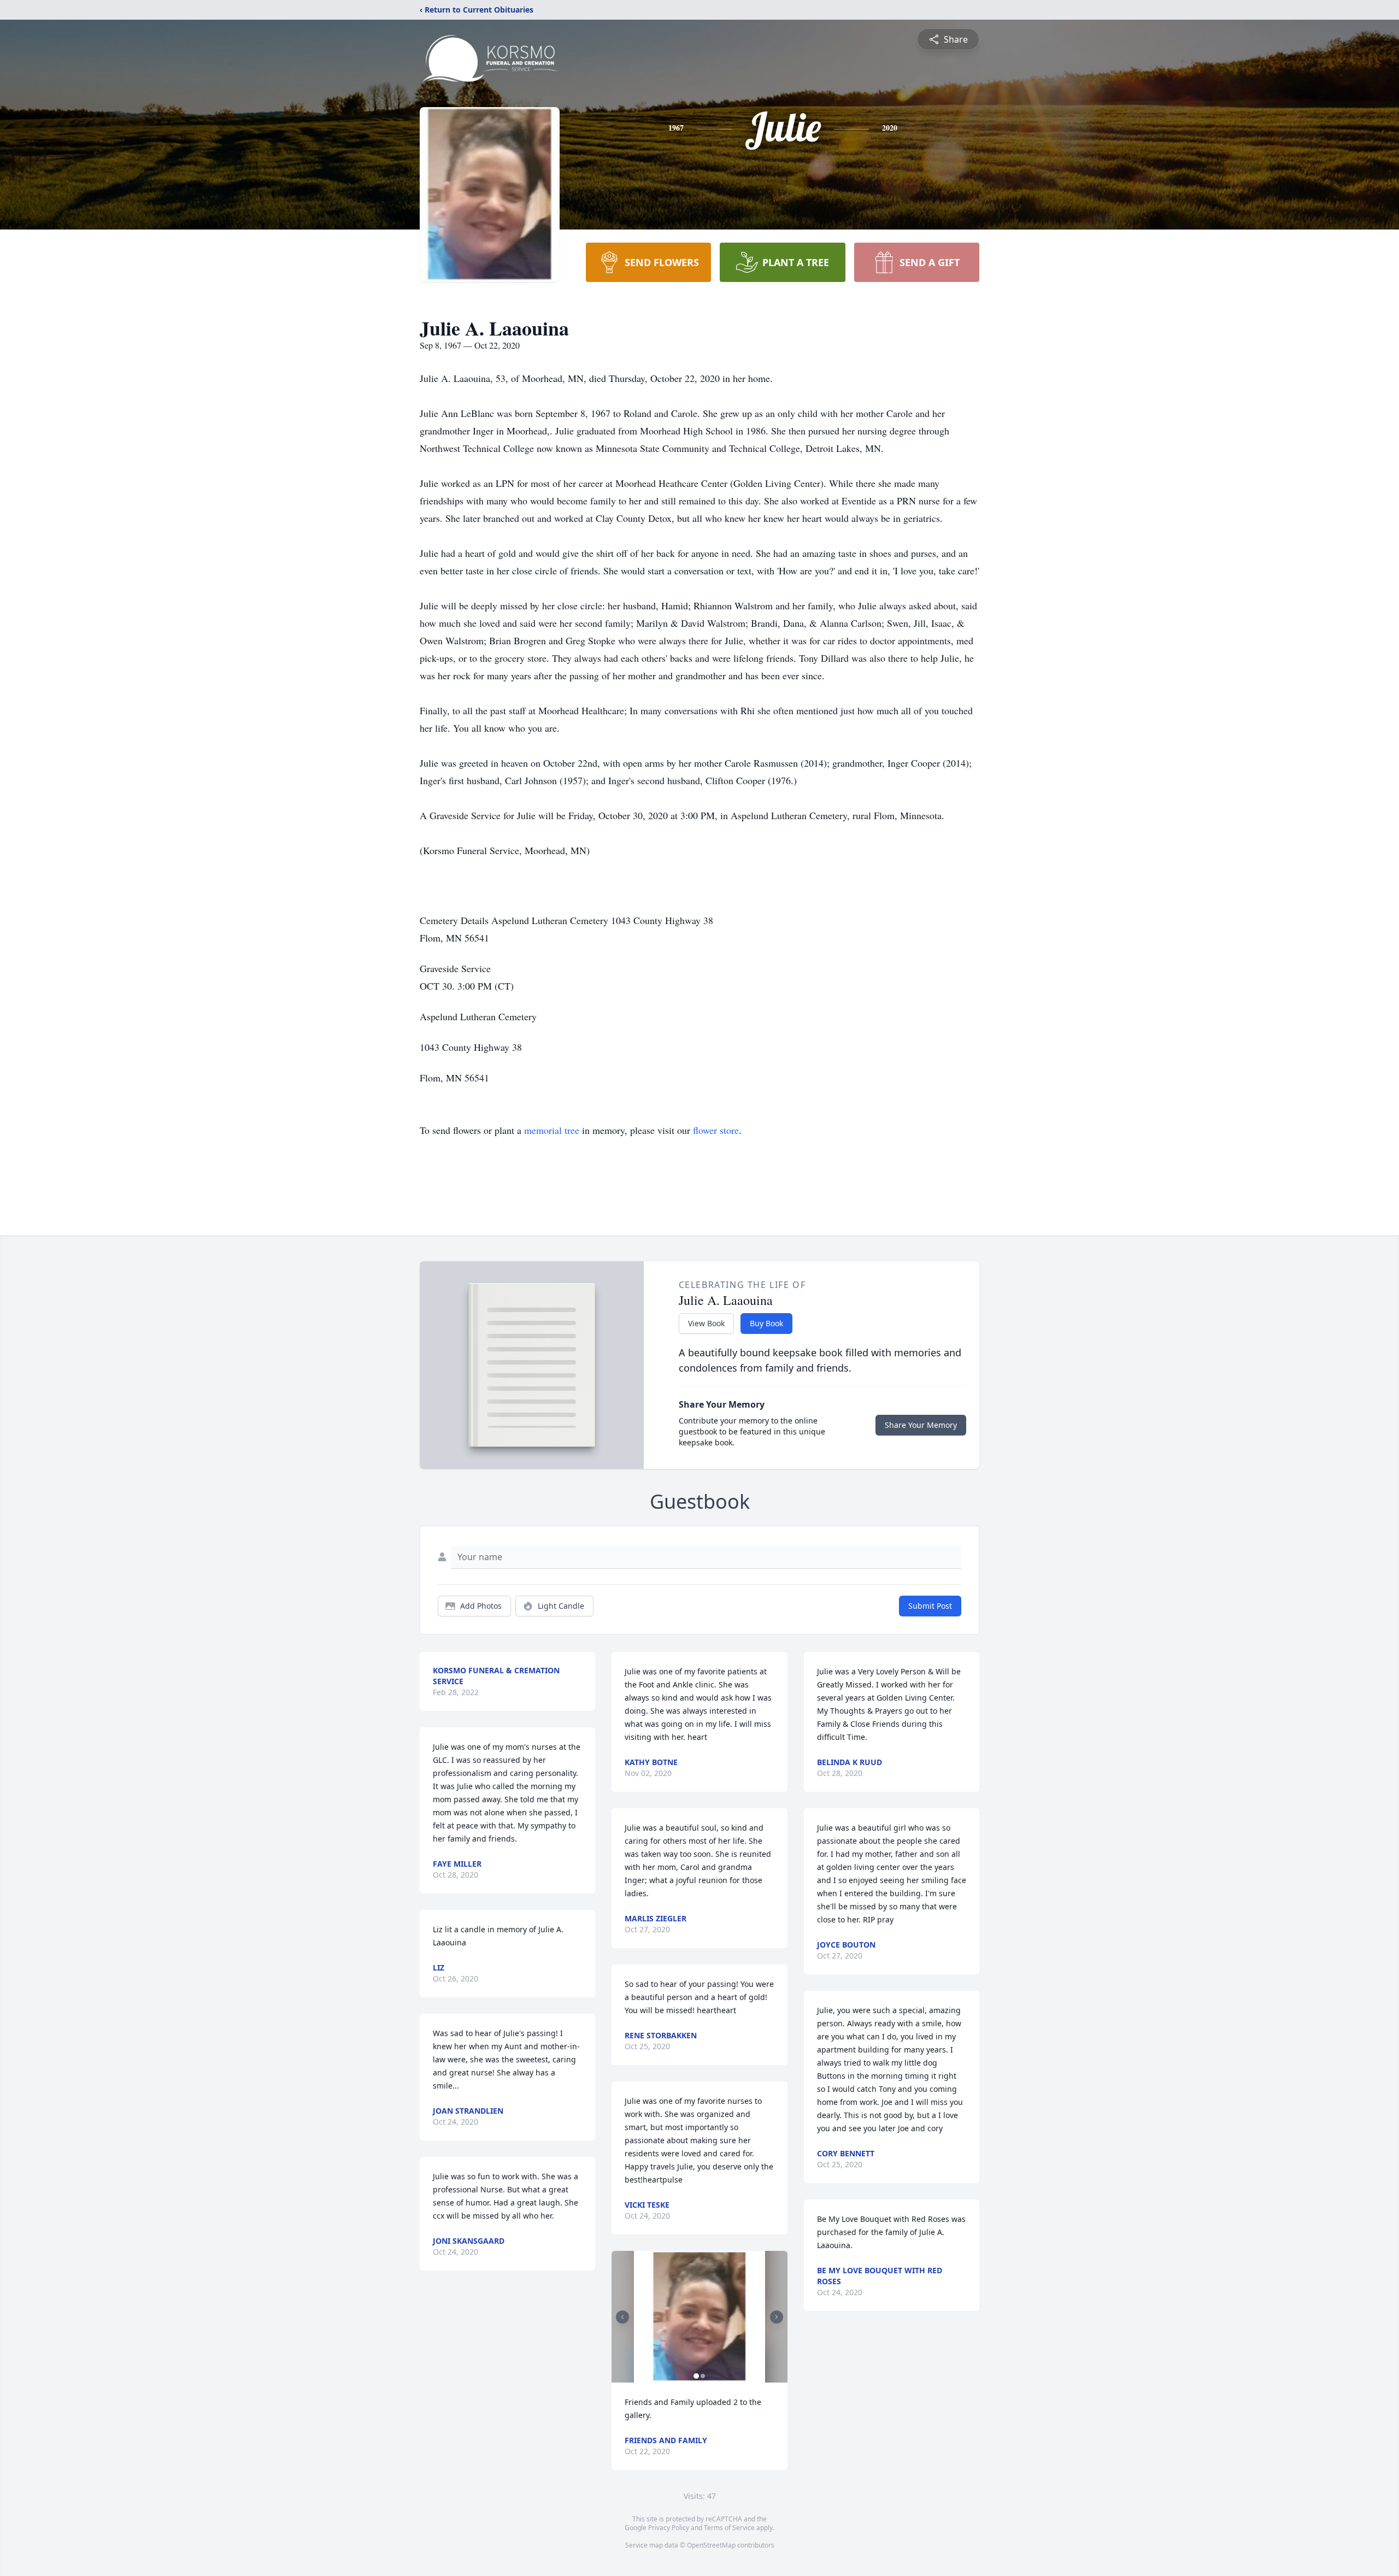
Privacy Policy (669, 2528)
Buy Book (766, 1323)
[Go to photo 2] (703, 2376)
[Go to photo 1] (696, 2376)
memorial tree (552, 1130)
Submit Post (930, 1606)
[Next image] (777, 2317)
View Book (706, 1323)
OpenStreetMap (711, 2545)
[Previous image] (622, 2317)
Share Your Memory (921, 1425)
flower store (716, 1130)
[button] (700, 2317)
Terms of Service (729, 2528)
